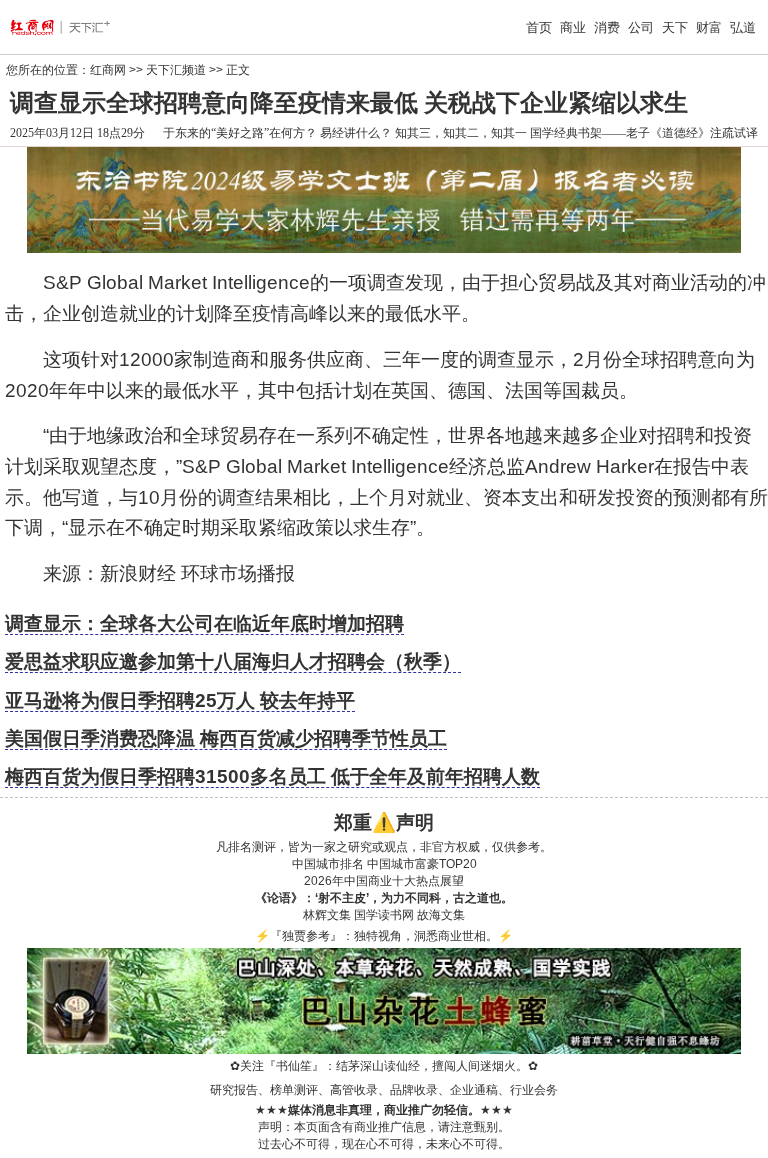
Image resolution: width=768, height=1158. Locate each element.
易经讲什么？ (356, 133)
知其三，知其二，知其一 (461, 133)
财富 (709, 27)
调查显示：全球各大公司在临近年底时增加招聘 (204, 623)
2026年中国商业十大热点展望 (384, 881)
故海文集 (441, 915)
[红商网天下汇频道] (77, 27)
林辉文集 (327, 915)
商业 (573, 27)
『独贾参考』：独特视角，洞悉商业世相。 (384, 936)
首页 (539, 27)
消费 (607, 27)
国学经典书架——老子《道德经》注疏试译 (644, 133)
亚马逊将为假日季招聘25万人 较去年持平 (180, 700)
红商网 (108, 70)
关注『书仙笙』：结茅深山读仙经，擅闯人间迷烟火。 (384, 1066)
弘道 (743, 27)
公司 (641, 27)
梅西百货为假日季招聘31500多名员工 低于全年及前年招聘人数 (272, 776)
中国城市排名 (328, 864)
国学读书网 (384, 915)
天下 (675, 27)
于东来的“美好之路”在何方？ (240, 133)
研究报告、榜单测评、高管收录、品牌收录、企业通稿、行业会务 (384, 1090)
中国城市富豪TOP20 (422, 864)
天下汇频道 (176, 70)
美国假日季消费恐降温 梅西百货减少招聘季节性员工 (226, 738)
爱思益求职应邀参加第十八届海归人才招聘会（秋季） (233, 661)
